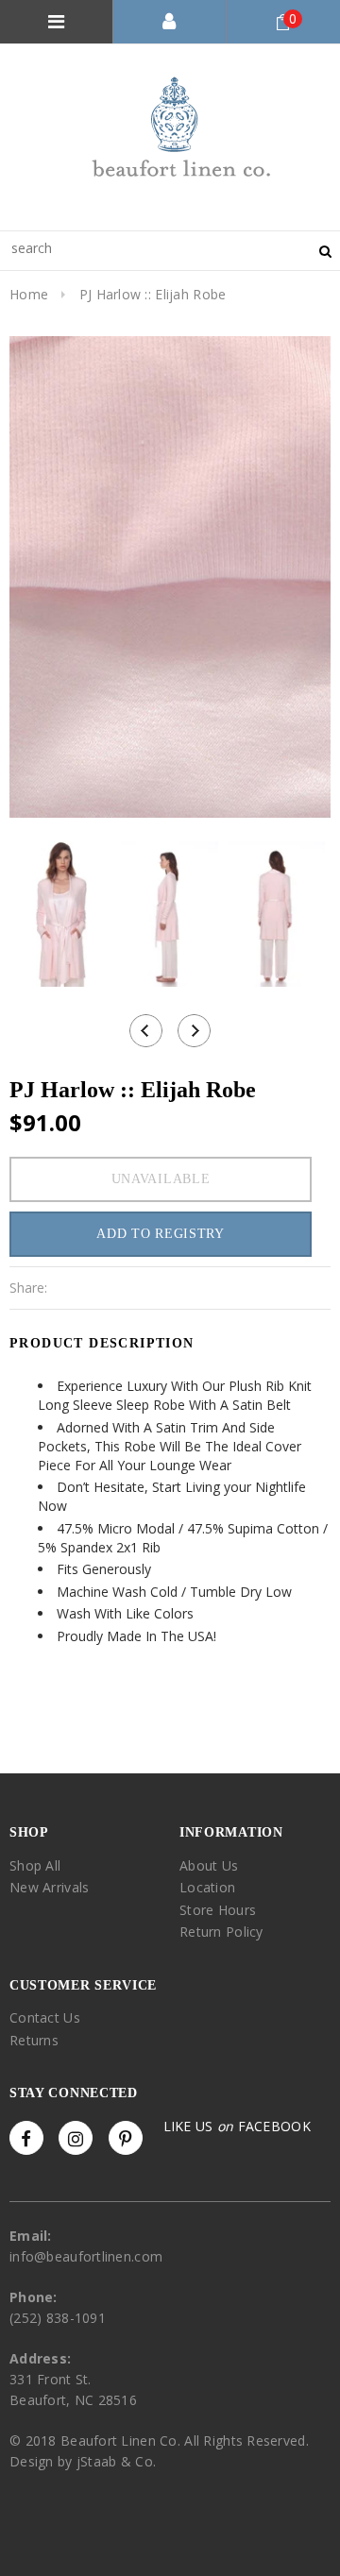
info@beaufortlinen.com (86, 2256)
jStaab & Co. (116, 2461)
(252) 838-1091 (58, 2318)
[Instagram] (76, 2138)
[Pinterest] (126, 2138)
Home (29, 294)
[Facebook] (26, 2138)
